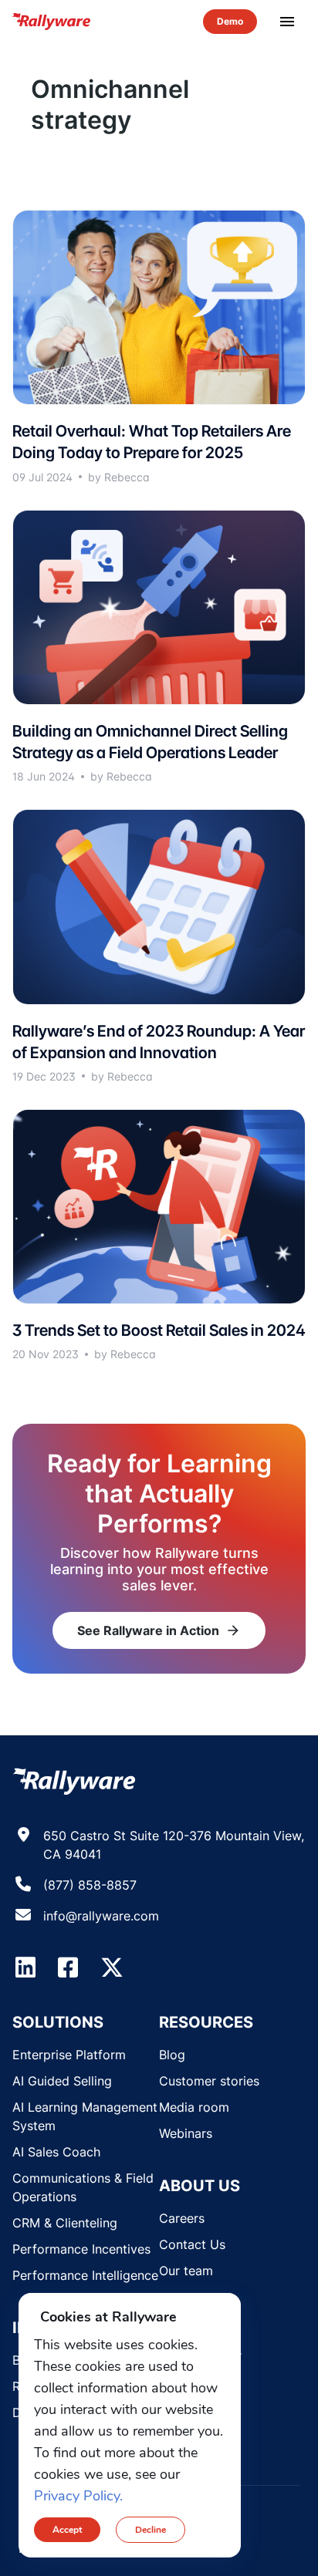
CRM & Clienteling (65, 2223)
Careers (182, 2218)
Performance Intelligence (85, 2275)
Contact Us (192, 2244)
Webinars (186, 2133)
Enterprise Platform (69, 2055)
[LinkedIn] (25, 1967)
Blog (172, 2055)
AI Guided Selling (62, 2081)
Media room (194, 2107)
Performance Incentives (81, 2249)
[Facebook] (68, 1967)
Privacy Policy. (78, 2496)
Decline (151, 2530)
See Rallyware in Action (159, 1630)
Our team (186, 2271)
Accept (67, 2530)
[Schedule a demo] (230, 22)
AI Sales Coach (56, 2152)
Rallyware (52, 22)
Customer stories (209, 2081)
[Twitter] (112, 1967)
